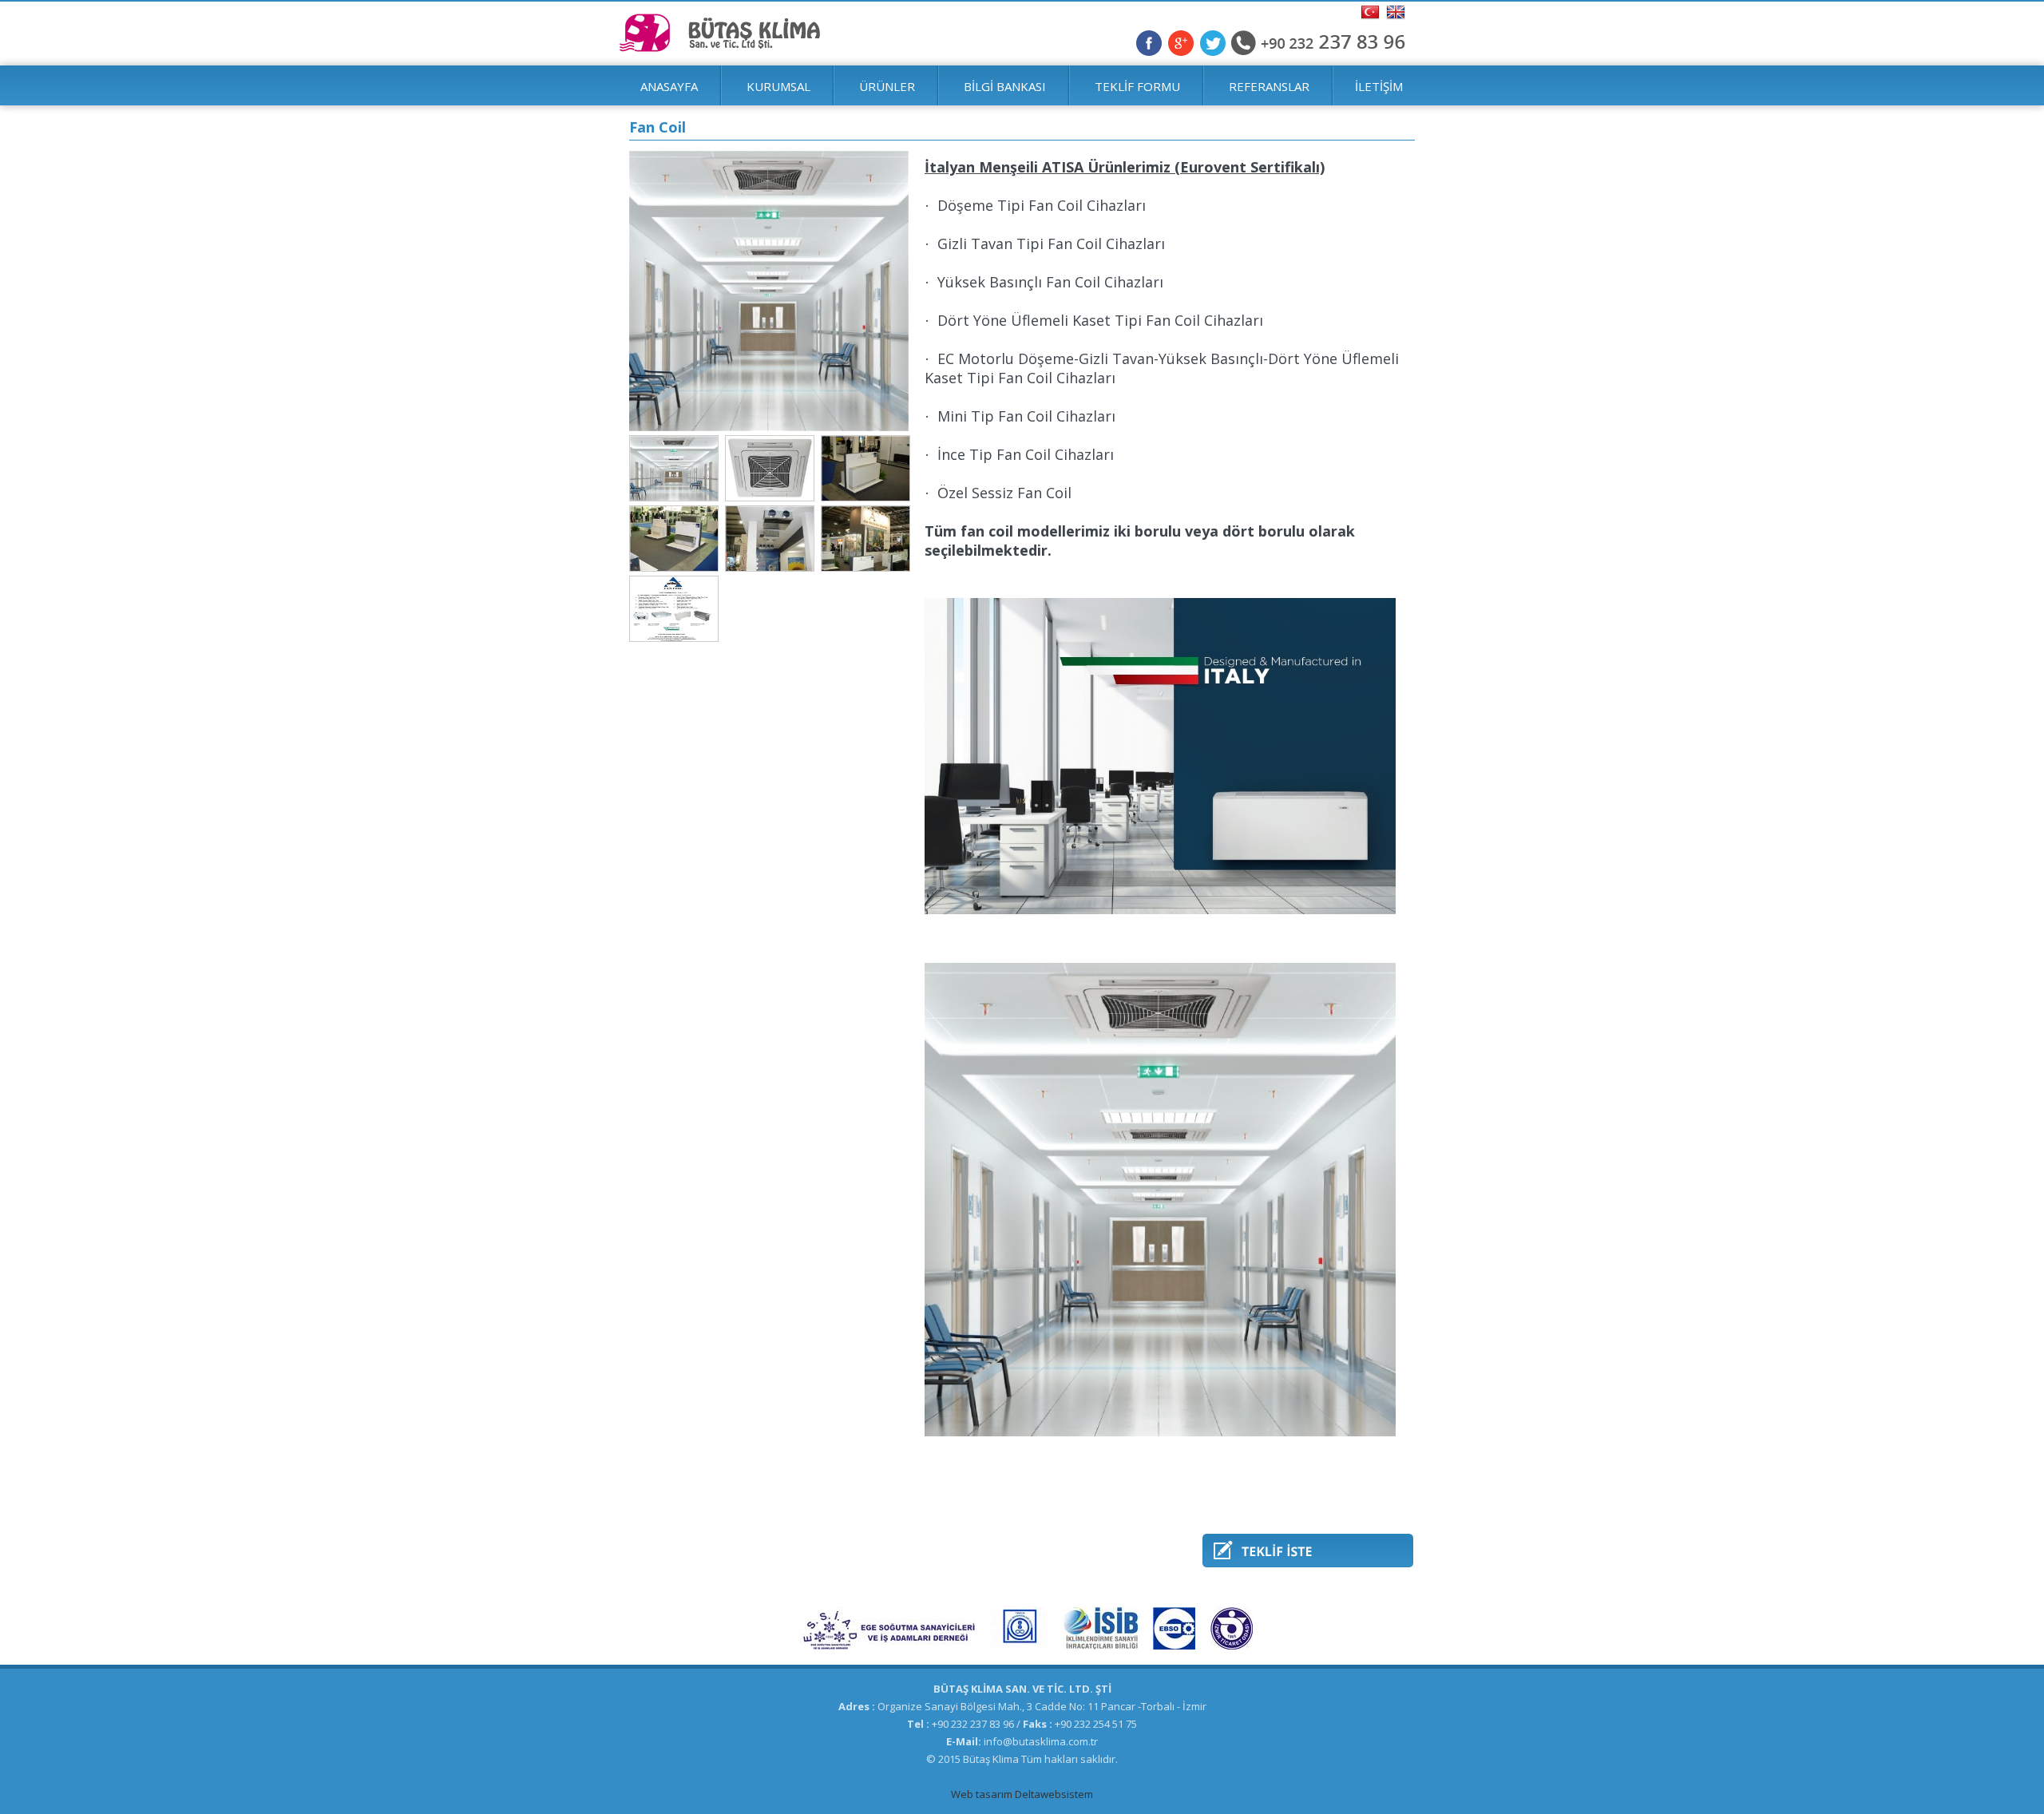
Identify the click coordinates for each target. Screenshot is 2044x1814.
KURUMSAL (778, 86)
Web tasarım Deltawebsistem (1022, 1794)
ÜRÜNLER (887, 86)
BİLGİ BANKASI (1005, 86)
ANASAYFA (669, 86)
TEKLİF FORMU (1137, 86)
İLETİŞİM (1379, 86)
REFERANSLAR (1269, 86)
